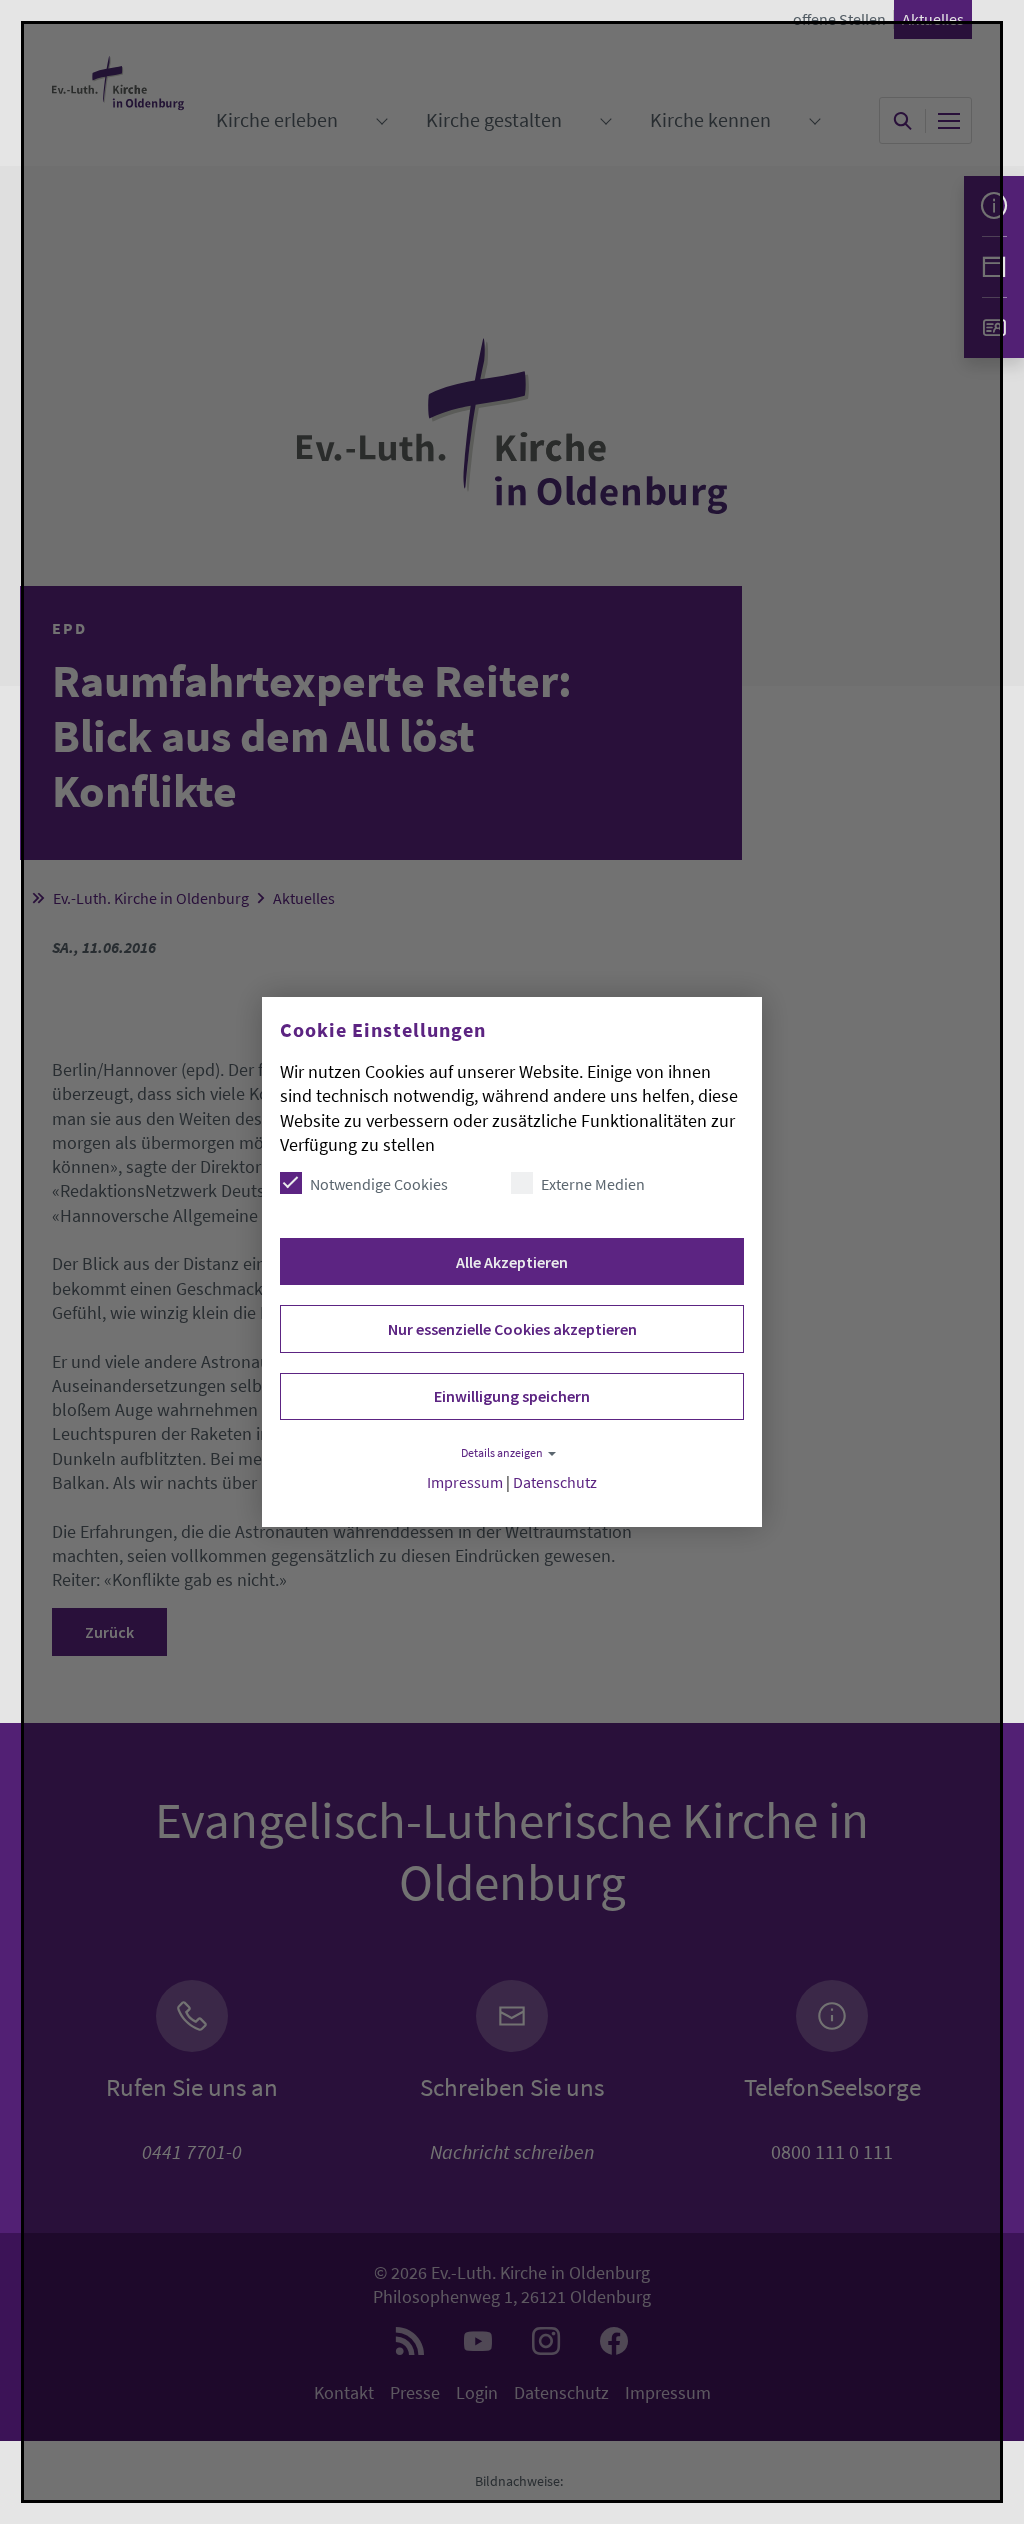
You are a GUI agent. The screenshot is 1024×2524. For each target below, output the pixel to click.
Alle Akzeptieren (512, 1262)
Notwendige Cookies (379, 1184)
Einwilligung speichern (512, 1396)
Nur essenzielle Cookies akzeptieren (512, 1329)
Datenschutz (555, 1482)
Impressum (465, 1482)
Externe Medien (593, 1184)
